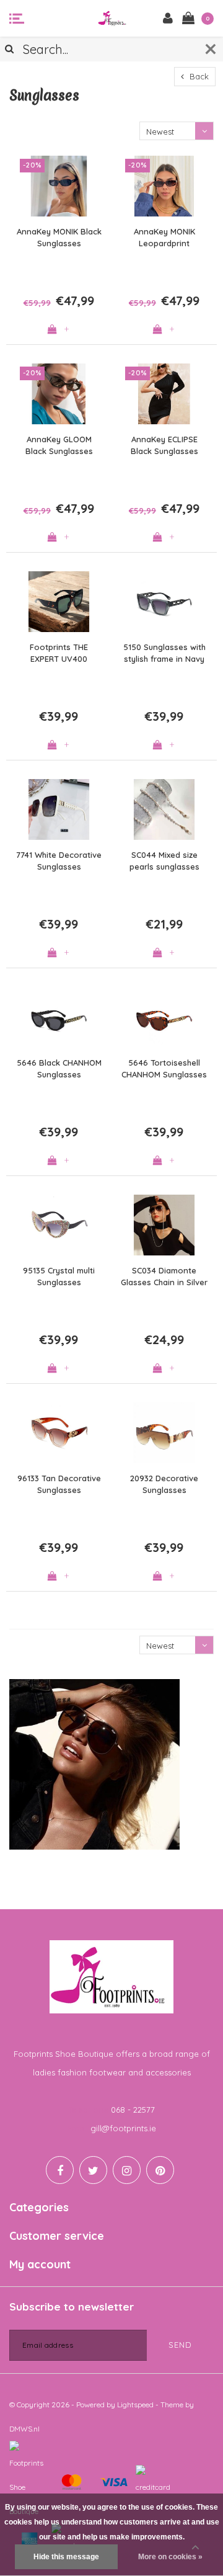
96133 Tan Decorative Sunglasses (59, 1484)
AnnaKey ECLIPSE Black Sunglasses (164, 445)
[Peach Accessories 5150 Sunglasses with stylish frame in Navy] (164, 602)
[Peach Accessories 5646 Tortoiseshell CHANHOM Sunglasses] (164, 1017)
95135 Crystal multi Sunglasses (59, 1276)
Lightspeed (135, 2404)
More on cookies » (170, 2557)
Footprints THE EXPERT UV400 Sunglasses (59, 653)
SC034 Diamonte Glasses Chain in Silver (164, 1276)
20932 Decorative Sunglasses (164, 1484)
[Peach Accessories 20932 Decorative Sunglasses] (164, 1433)
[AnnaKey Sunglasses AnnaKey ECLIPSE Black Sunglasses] (164, 394)
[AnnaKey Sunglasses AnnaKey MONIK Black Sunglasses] (59, 186)
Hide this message (66, 2557)
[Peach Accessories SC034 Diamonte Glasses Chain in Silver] (164, 1225)
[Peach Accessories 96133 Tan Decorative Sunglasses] (59, 1433)
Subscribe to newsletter (72, 2306)
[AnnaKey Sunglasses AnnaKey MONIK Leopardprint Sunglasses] (164, 186)
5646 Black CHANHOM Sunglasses (59, 1068)
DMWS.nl (24, 2429)
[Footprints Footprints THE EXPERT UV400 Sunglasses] (59, 602)
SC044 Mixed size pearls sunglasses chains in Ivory (164, 861)
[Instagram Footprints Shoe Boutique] (127, 2170)
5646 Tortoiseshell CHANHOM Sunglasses (164, 1068)
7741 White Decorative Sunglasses (59, 861)
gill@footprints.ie (123, 2128)
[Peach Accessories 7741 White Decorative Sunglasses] (59, 809)
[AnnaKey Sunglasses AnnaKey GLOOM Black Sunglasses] (59, 394)
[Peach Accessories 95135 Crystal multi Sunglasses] (59, 1225)
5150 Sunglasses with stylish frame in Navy (164, 653)
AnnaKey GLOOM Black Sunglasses (59, 445)
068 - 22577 (133, 2110)
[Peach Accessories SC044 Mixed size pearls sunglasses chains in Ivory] (164, 809)
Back (198, 76)
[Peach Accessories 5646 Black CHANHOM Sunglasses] (59, 1017)
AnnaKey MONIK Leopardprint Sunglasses (164, 238)
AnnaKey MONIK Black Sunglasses (59, 237)
